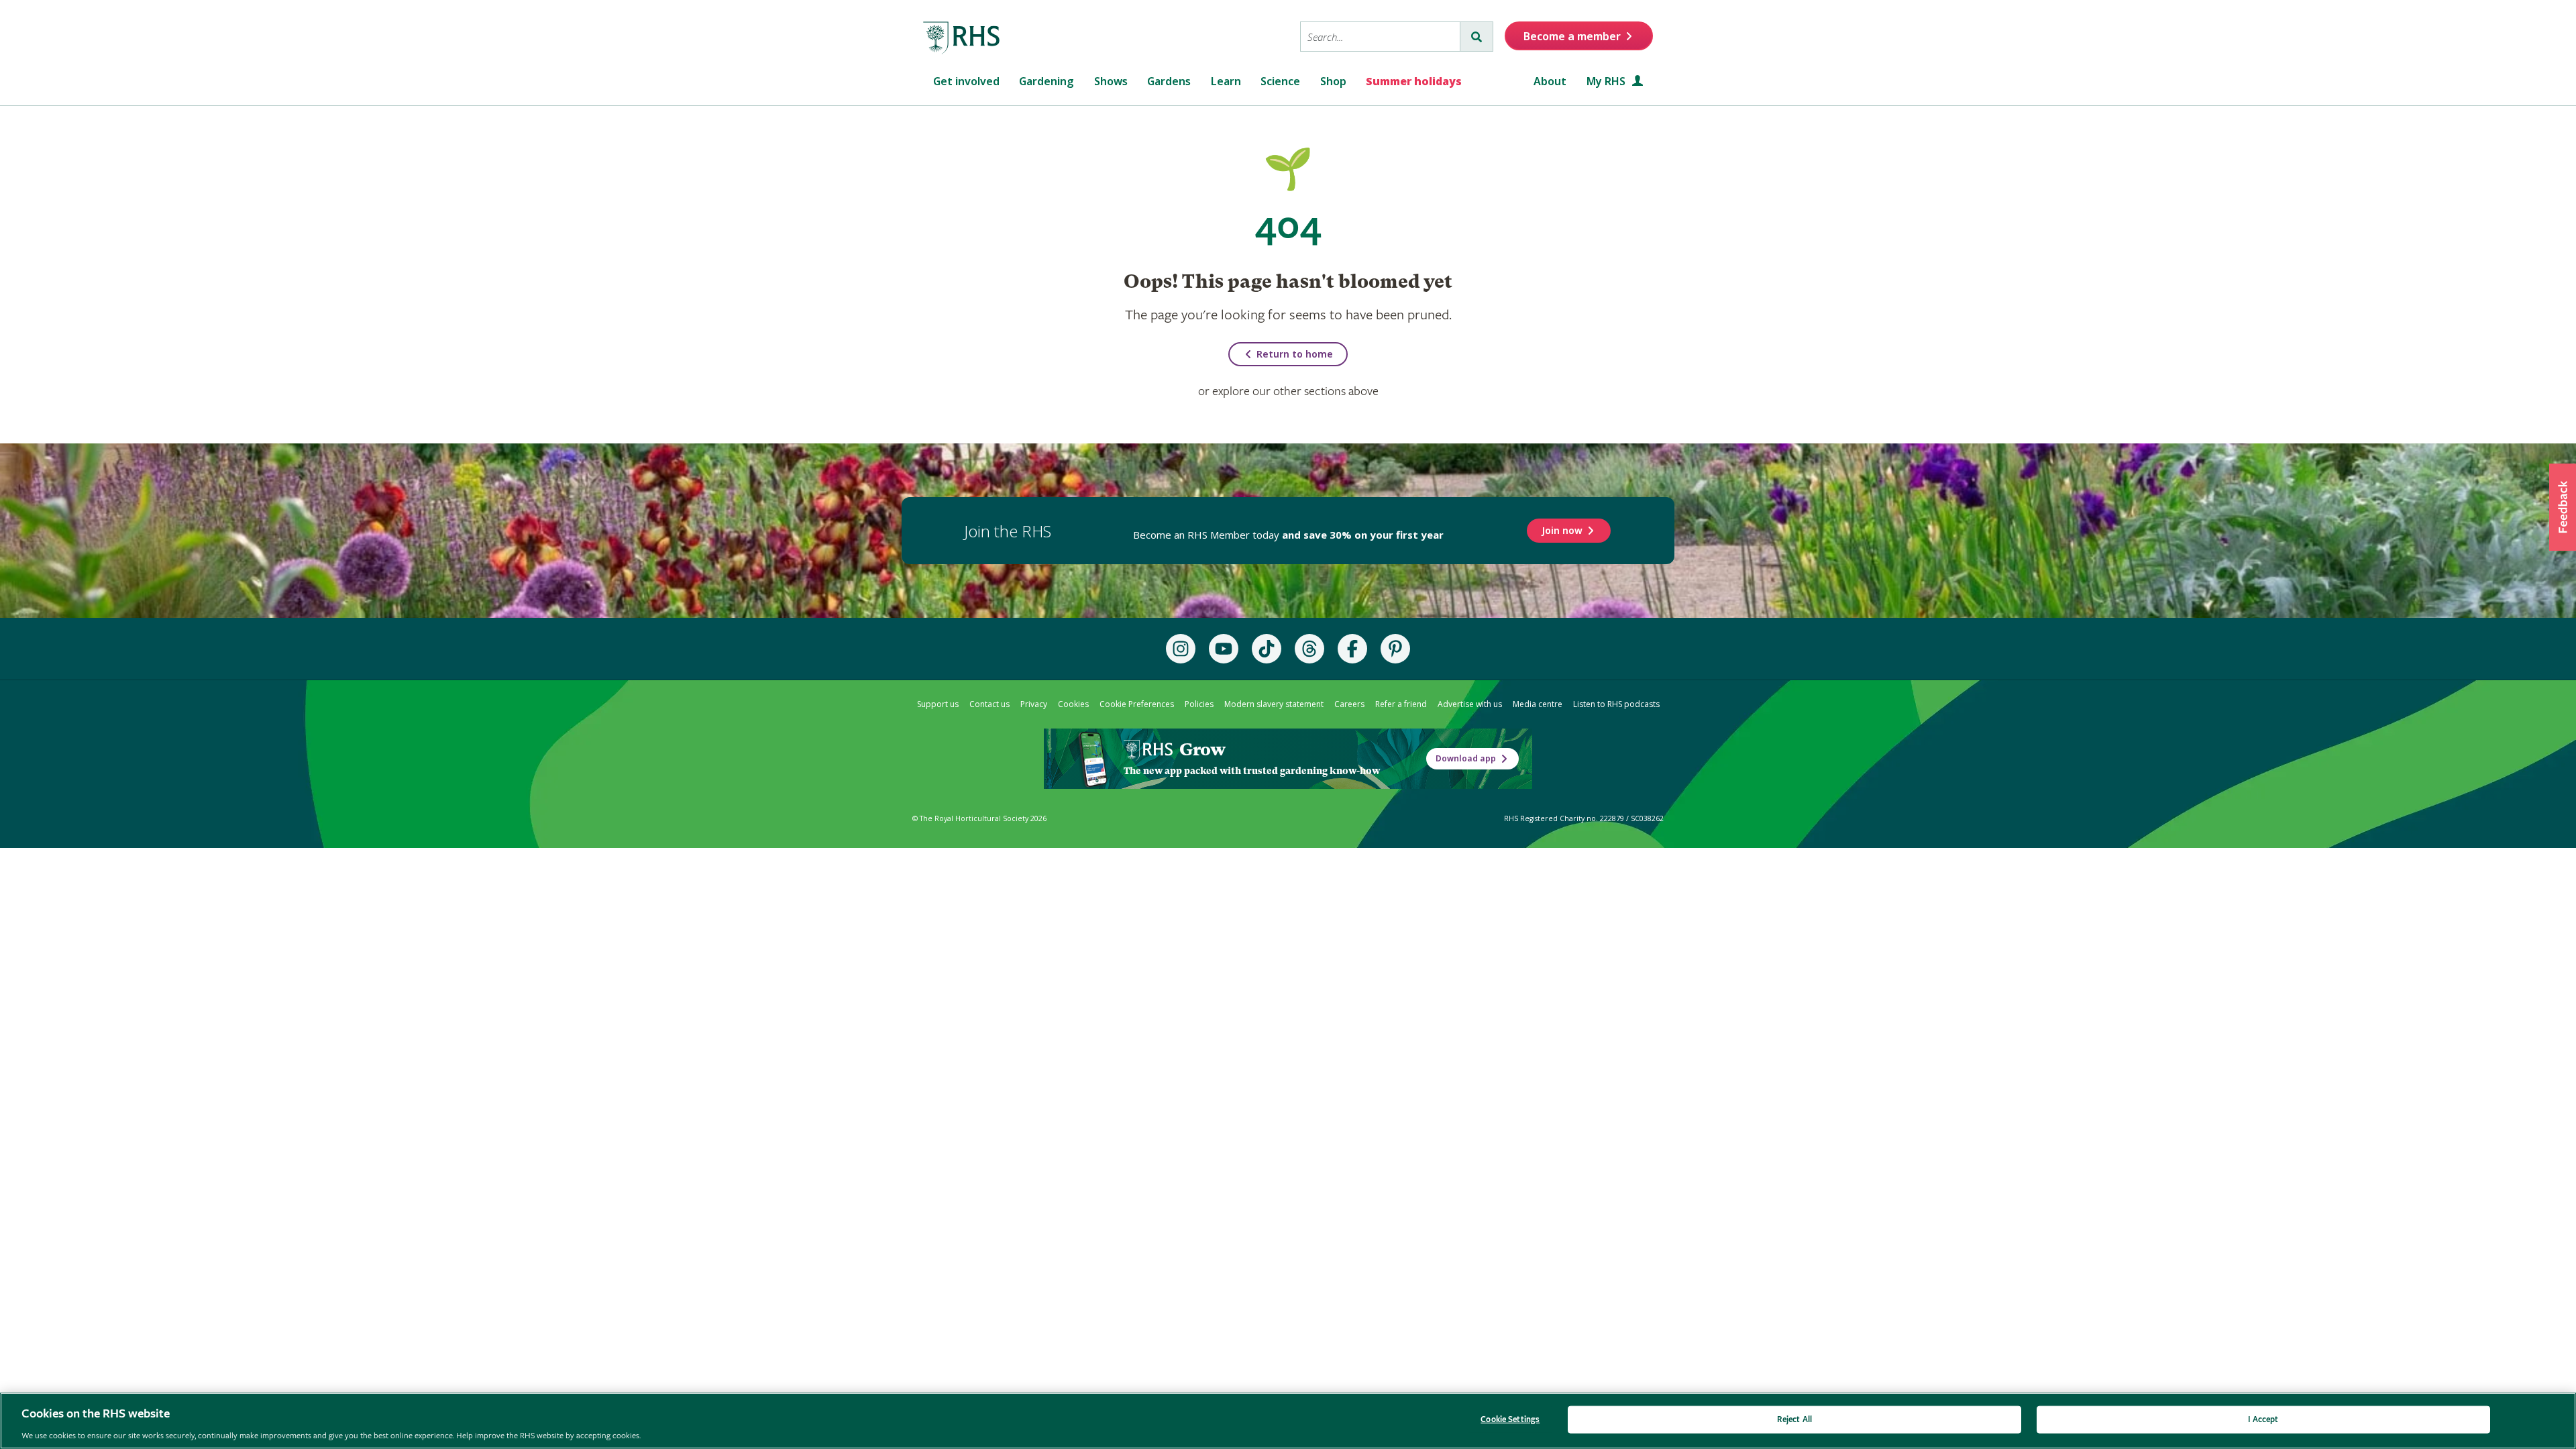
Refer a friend (1401, 704)
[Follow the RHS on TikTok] (1267, 649)
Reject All (1794, 1419)
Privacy (1034, 704)
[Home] (962, 38)
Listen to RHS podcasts (1616, 704)
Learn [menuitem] (1226, 81)
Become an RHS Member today (1288, 535)
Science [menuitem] (1280, 81)
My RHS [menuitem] (1607, 81)
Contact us (989, 704)
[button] (2563, 507)
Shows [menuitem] (1111, 81)
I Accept (2263, 1419)
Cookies (1073, 704)
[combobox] (1380, 37)
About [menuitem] (1550, 81)
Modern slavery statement (1274, 704)
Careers (1349, 704)
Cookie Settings (1510, 1419)
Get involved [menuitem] (966, 81)
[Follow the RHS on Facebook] (1352, 649)
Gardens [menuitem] (1169, 81)
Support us (938, 704)
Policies (1199, 704)
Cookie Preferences (1137, 704)
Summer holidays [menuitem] (1414, 81)
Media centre (1538, 704)
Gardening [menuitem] (1046, 81)
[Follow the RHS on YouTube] (1224, 649)
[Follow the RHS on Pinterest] (1395, 649)
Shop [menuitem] (1333, 81)
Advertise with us (1470, 704)
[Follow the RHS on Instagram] (1181, 649)
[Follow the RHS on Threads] (1309, 649)
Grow (1202, 749)
